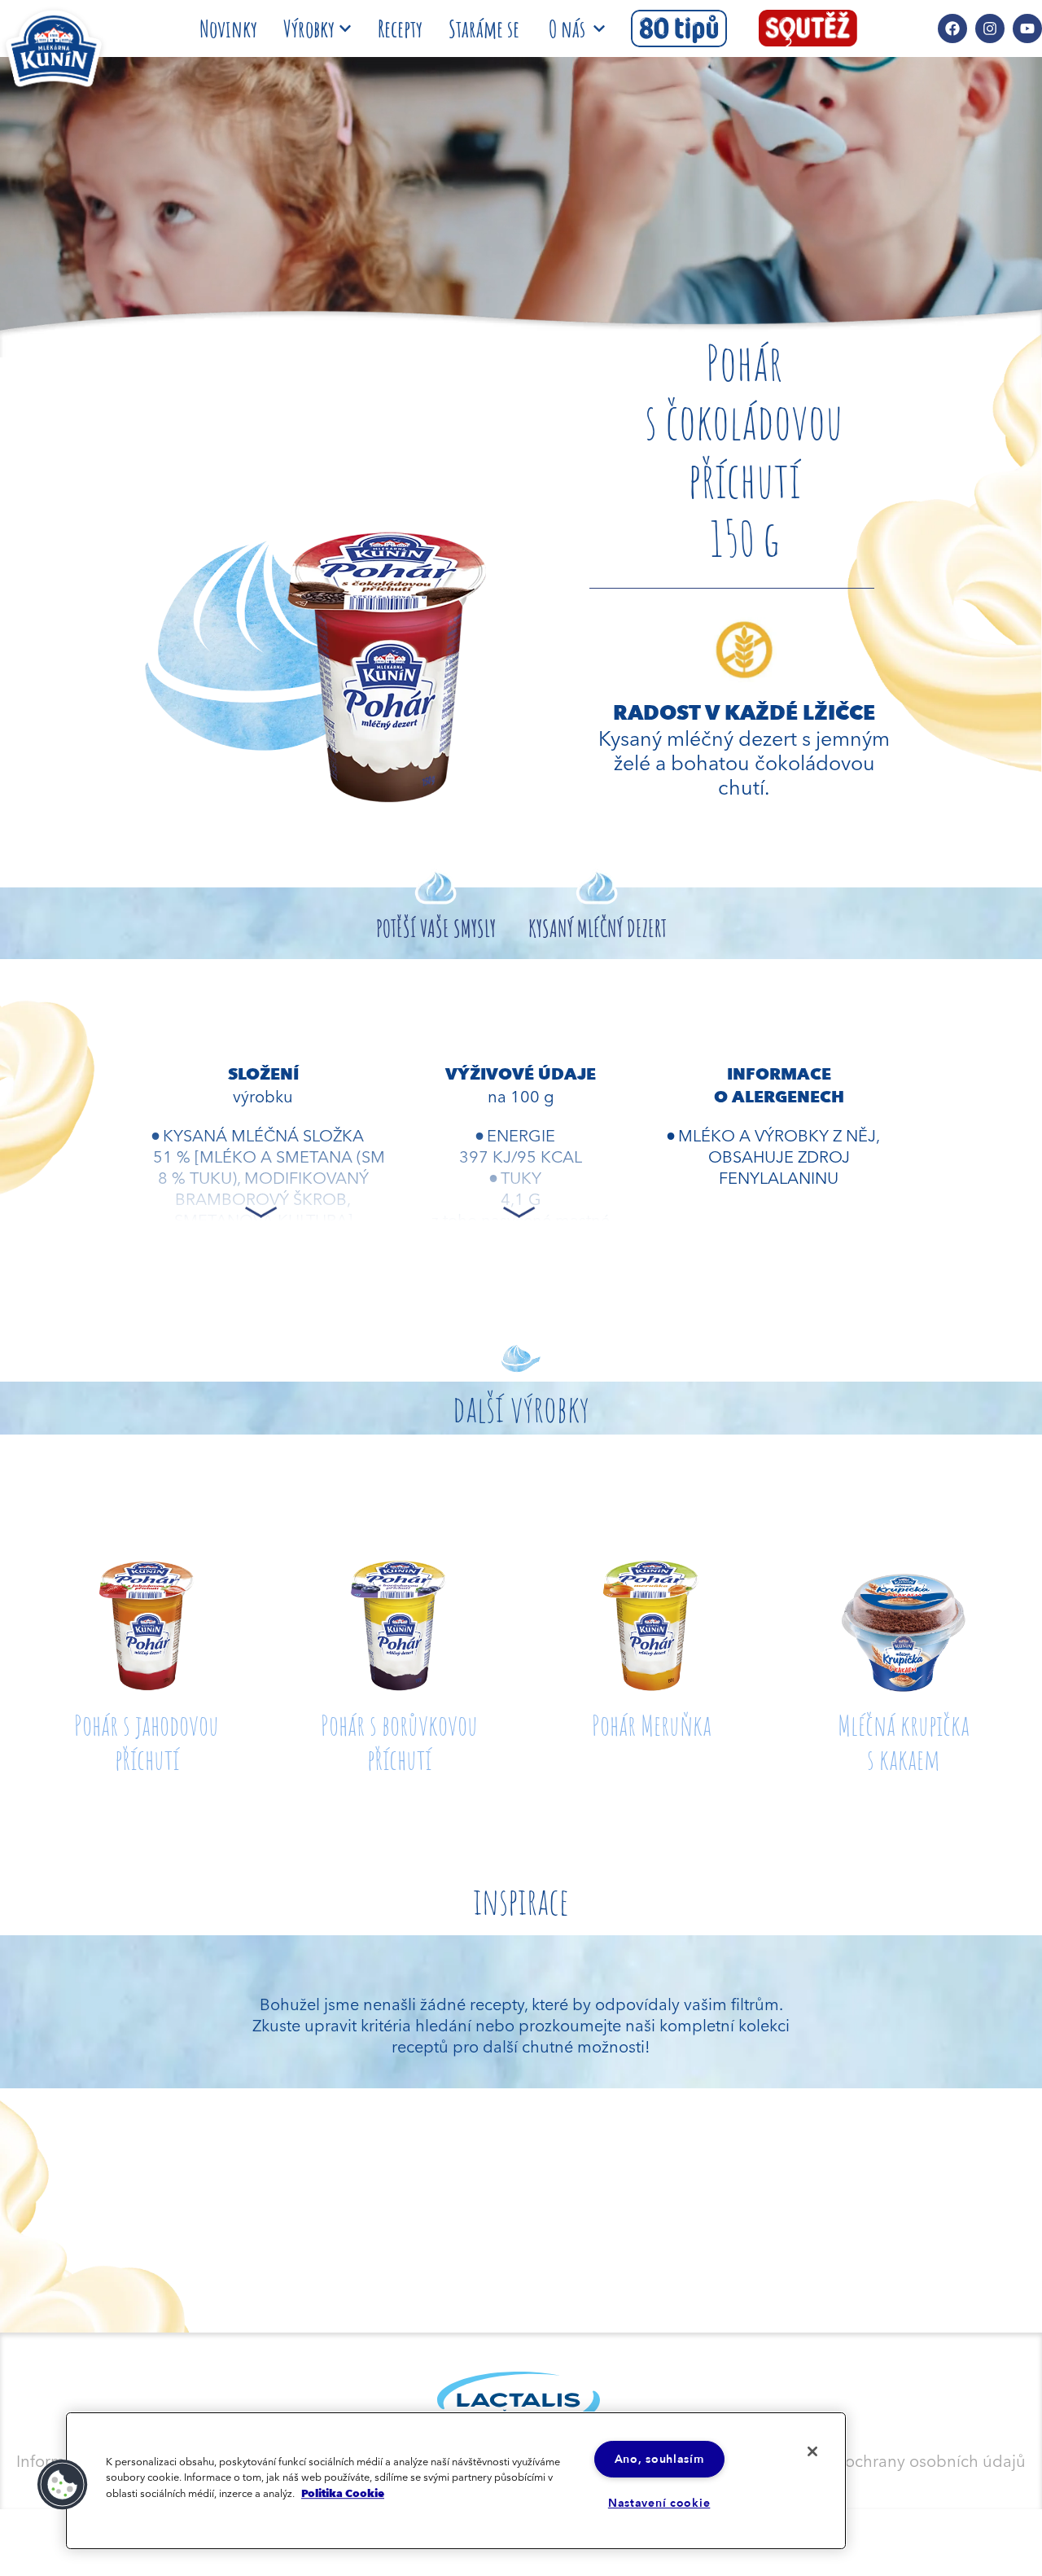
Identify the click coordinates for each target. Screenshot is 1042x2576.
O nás (567, 28)
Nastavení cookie (659, 2503)
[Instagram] (990, 28)
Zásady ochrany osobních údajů (907, 2460)
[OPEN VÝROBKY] (345, 28)
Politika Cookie (343, 2493)
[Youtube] (1027, 28)
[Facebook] (952, 28)
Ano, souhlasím (659, 2459)
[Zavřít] (812, 2451)
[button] (63, 2485)
